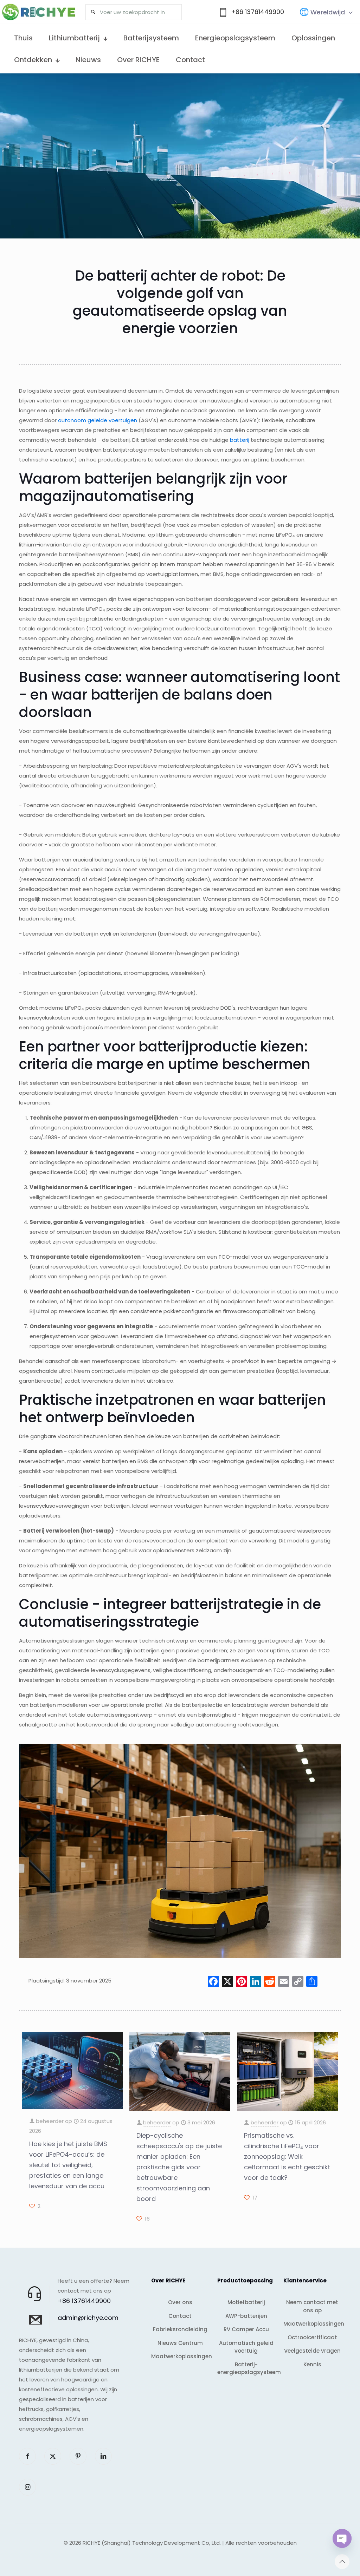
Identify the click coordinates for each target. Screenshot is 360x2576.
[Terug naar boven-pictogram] (342, 2562)
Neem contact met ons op (312, 2306)
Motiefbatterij (246, 2302)
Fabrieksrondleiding (180, 2329)
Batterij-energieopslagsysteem (246, 2368)
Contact (180, 2316)
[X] (227, 1982)
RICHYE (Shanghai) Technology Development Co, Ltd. (152, 2543)
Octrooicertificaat (312, 2337)
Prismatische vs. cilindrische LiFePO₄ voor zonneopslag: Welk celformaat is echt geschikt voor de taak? (287, 2157)
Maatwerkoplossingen (180, 2356)
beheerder (50, 2121)
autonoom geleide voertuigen (98, 420)
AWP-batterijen (246, 2316)
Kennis (312, 2364)
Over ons (180, 2302)
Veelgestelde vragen (312, 2351)
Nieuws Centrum (180, 2343)
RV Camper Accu (246, 2329)
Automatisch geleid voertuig (246, 2347)
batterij (240, 440)
